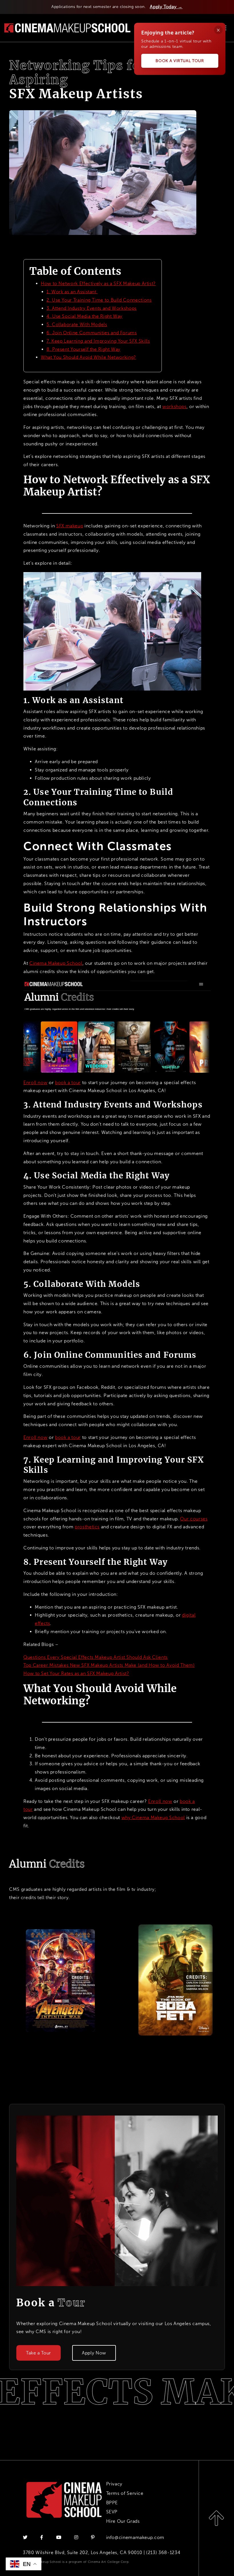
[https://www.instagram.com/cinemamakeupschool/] (77, 2537)
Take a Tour (39, 2353)
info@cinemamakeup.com (135, 2537)
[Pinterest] (93, 2537)
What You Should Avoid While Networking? (88, 357)
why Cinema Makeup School (153, 1818)
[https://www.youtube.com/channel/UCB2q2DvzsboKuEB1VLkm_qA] (59, 2537)
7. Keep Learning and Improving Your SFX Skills (98, 341)
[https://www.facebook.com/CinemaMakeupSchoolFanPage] (42, 2537)
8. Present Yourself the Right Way (83, 349)
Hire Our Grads (123, 2521)
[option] (58, 1980)
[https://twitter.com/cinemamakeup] (26, 2537)
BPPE (112, 2503)
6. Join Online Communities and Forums (92, 333)
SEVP (112, 2512)
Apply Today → (166, 7)
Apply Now (94, 2353)
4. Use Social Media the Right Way (84, 316)
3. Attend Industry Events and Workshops (92, 308)
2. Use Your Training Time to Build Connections (99, 300)
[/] (67, 27)
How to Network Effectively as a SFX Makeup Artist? (98, 283)
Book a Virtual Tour (180, 61)
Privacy (114, 2484)
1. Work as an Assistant (72, 292)
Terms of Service (125, 2493)
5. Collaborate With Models (77, 324)
